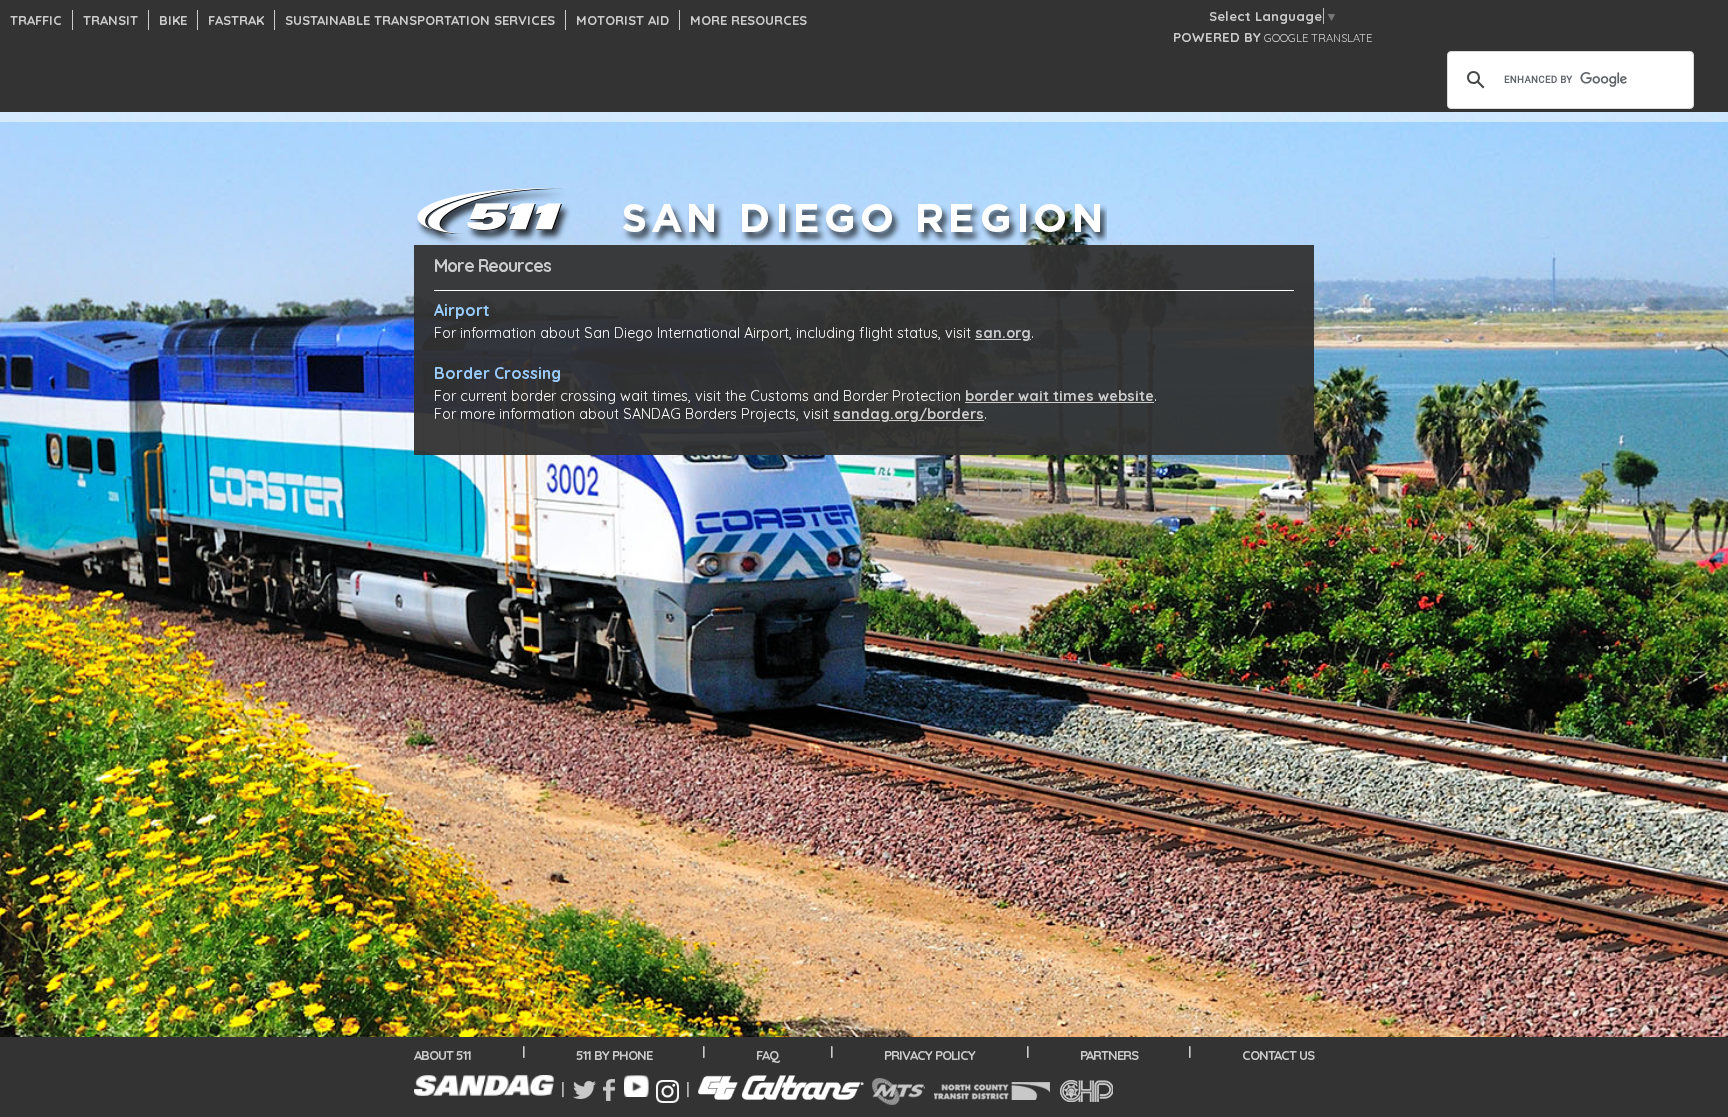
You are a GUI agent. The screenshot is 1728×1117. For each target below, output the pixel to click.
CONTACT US (1278, 1055)
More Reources (492, 265)
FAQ (767, 1055)
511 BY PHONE (614, 1055)
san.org (1003, 333)
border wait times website (1059, 396)
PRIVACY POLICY (929, 1055)
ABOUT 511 (442, 1055)
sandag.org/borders (908, 414)
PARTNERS (1109, 1055)
